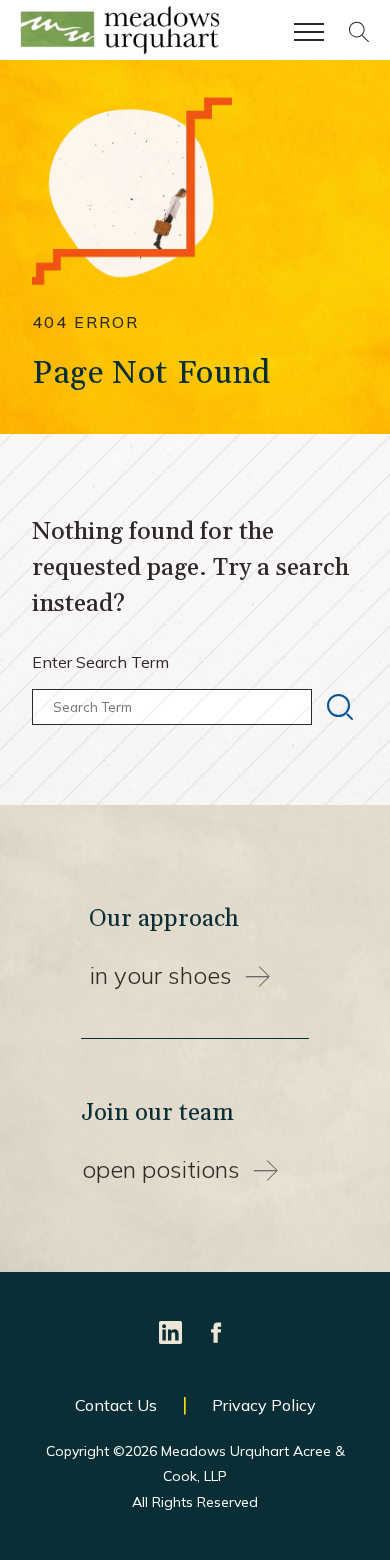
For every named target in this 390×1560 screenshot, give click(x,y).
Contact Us (116, 1405)
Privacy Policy (264, 1405)
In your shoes (161, 975)
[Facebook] (217, 1331)
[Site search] (359, 37)
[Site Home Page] (120, 34)
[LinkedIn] (172, 1331)
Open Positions (161, 1169)
